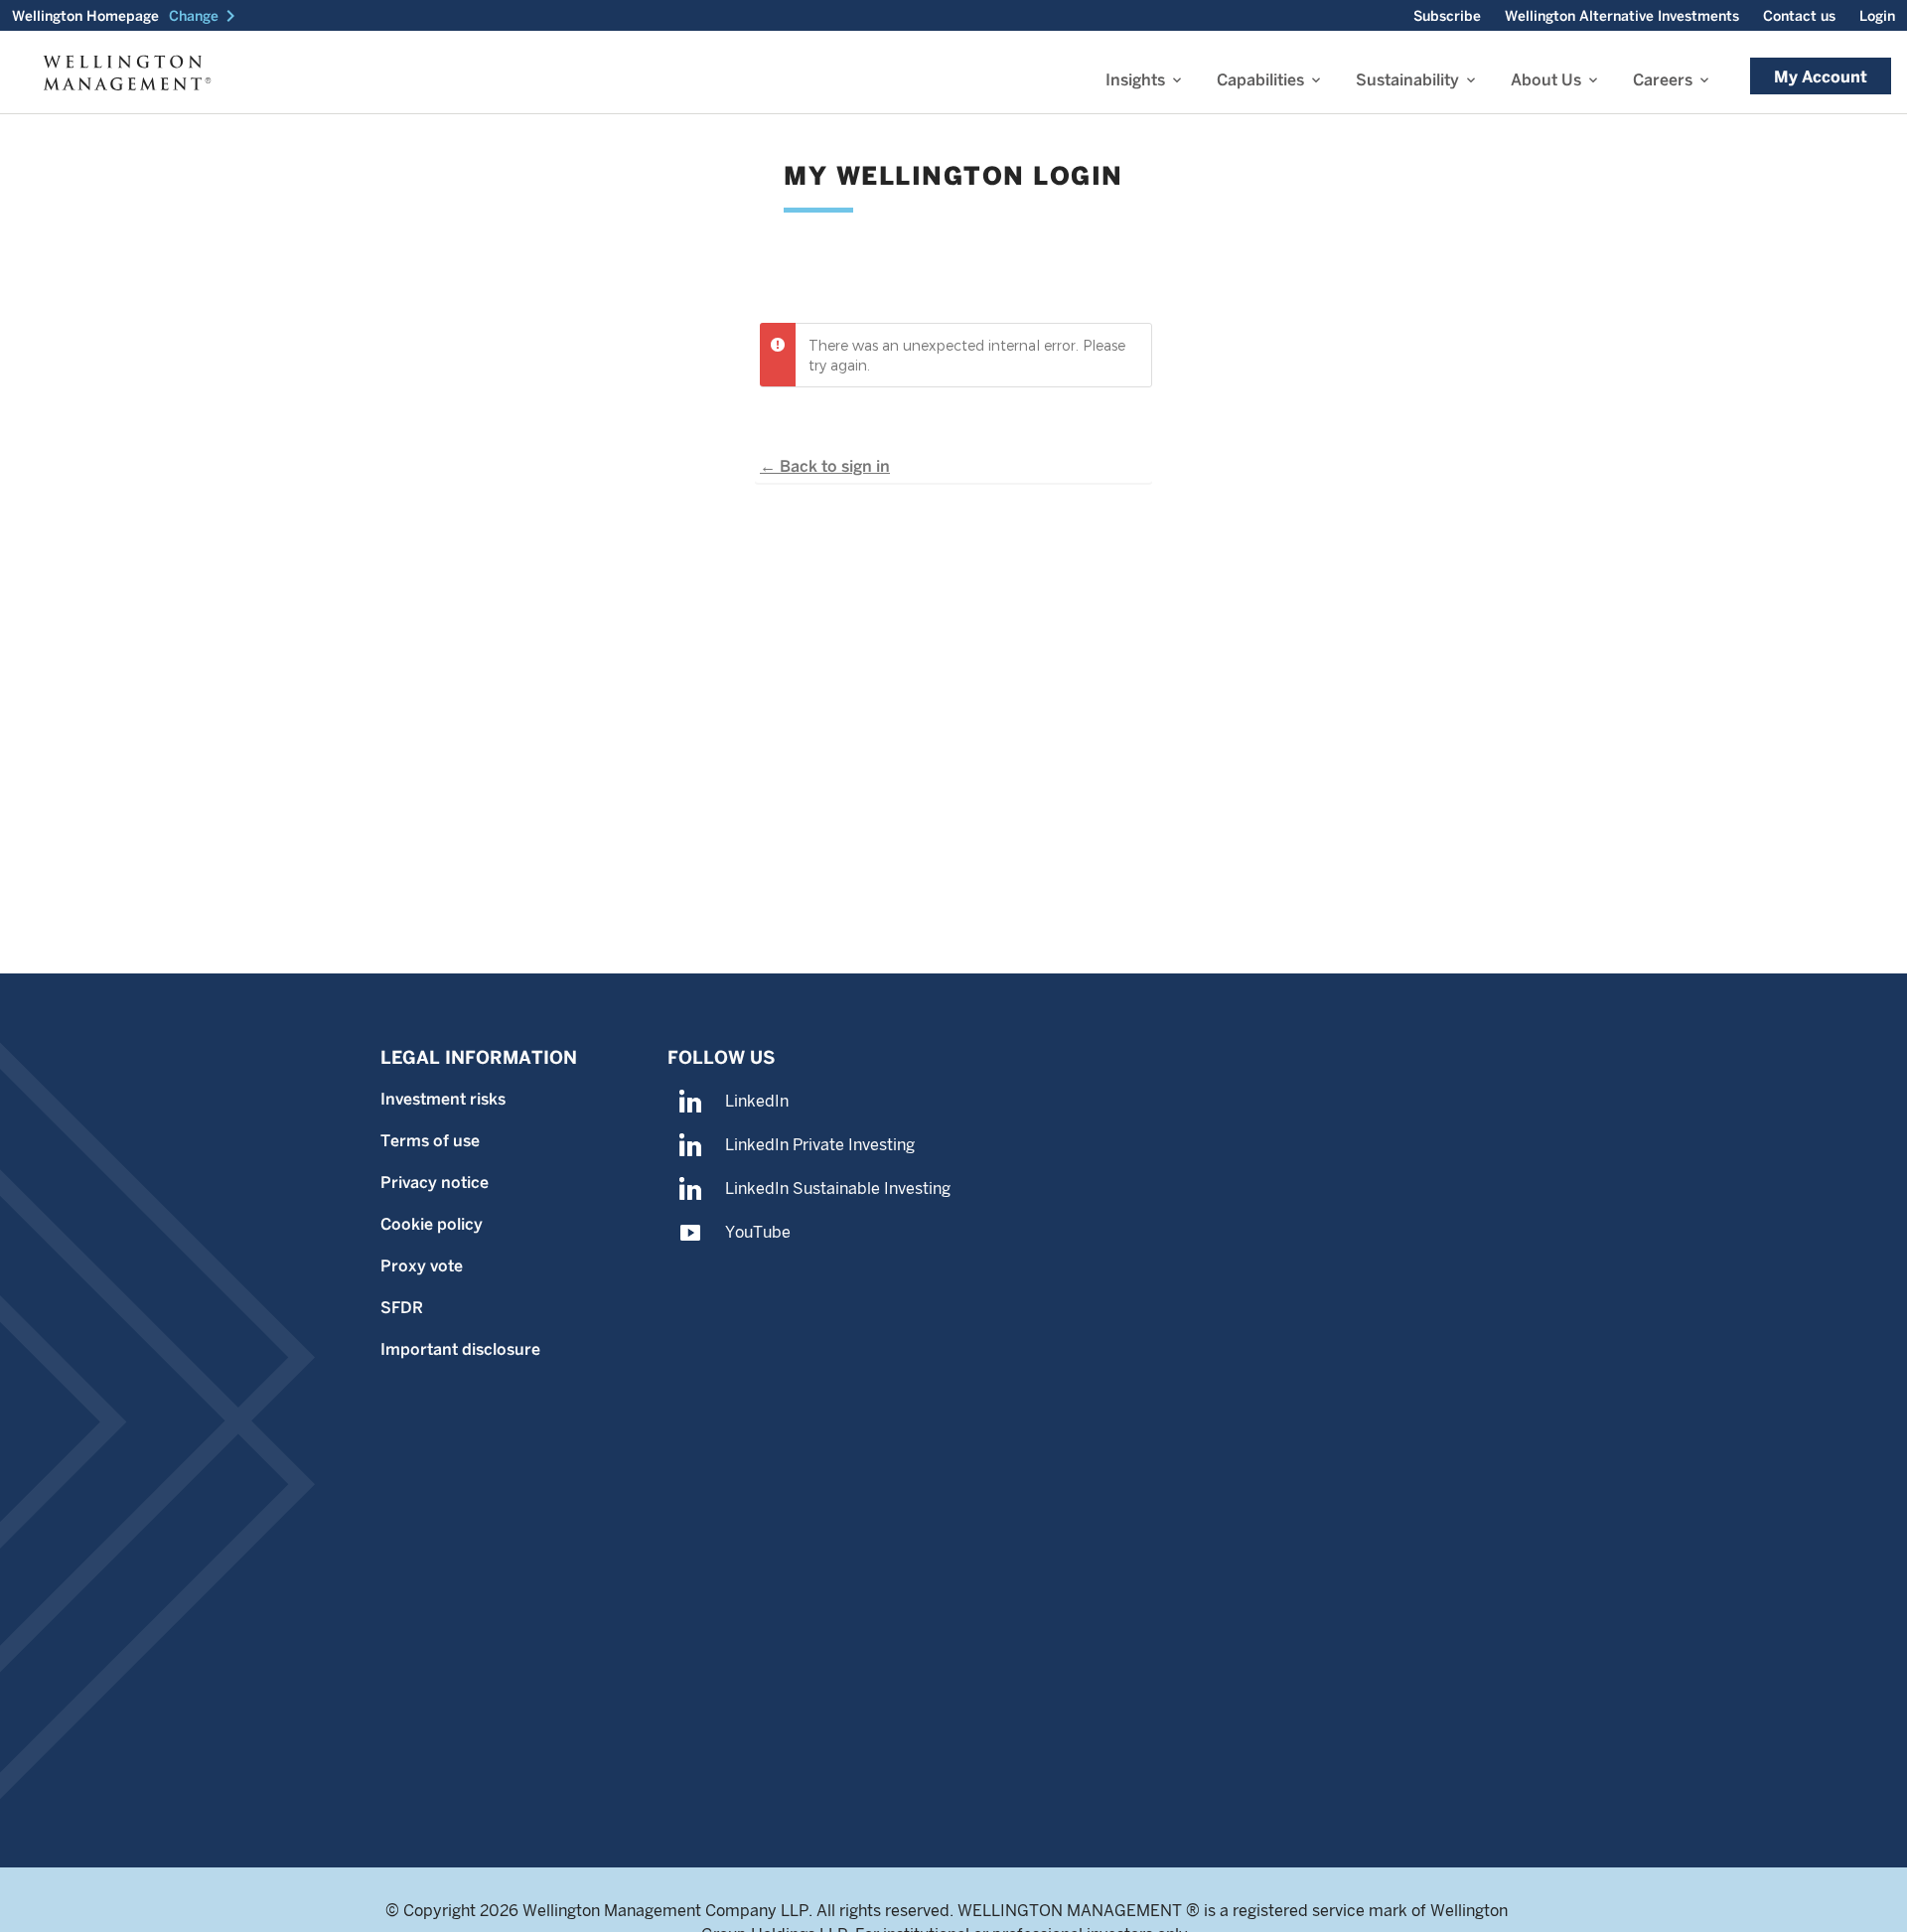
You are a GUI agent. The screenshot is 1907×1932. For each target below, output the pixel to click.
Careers (1663, 80)
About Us (1546, 80)
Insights (1135, 80)
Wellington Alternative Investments (1622, 16)
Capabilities (1260, 80)
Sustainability (1407, 80)
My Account (1821, 77)
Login (1877, 16)
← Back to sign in (825, 466)
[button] (206, 16)
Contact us (1799, 16)
